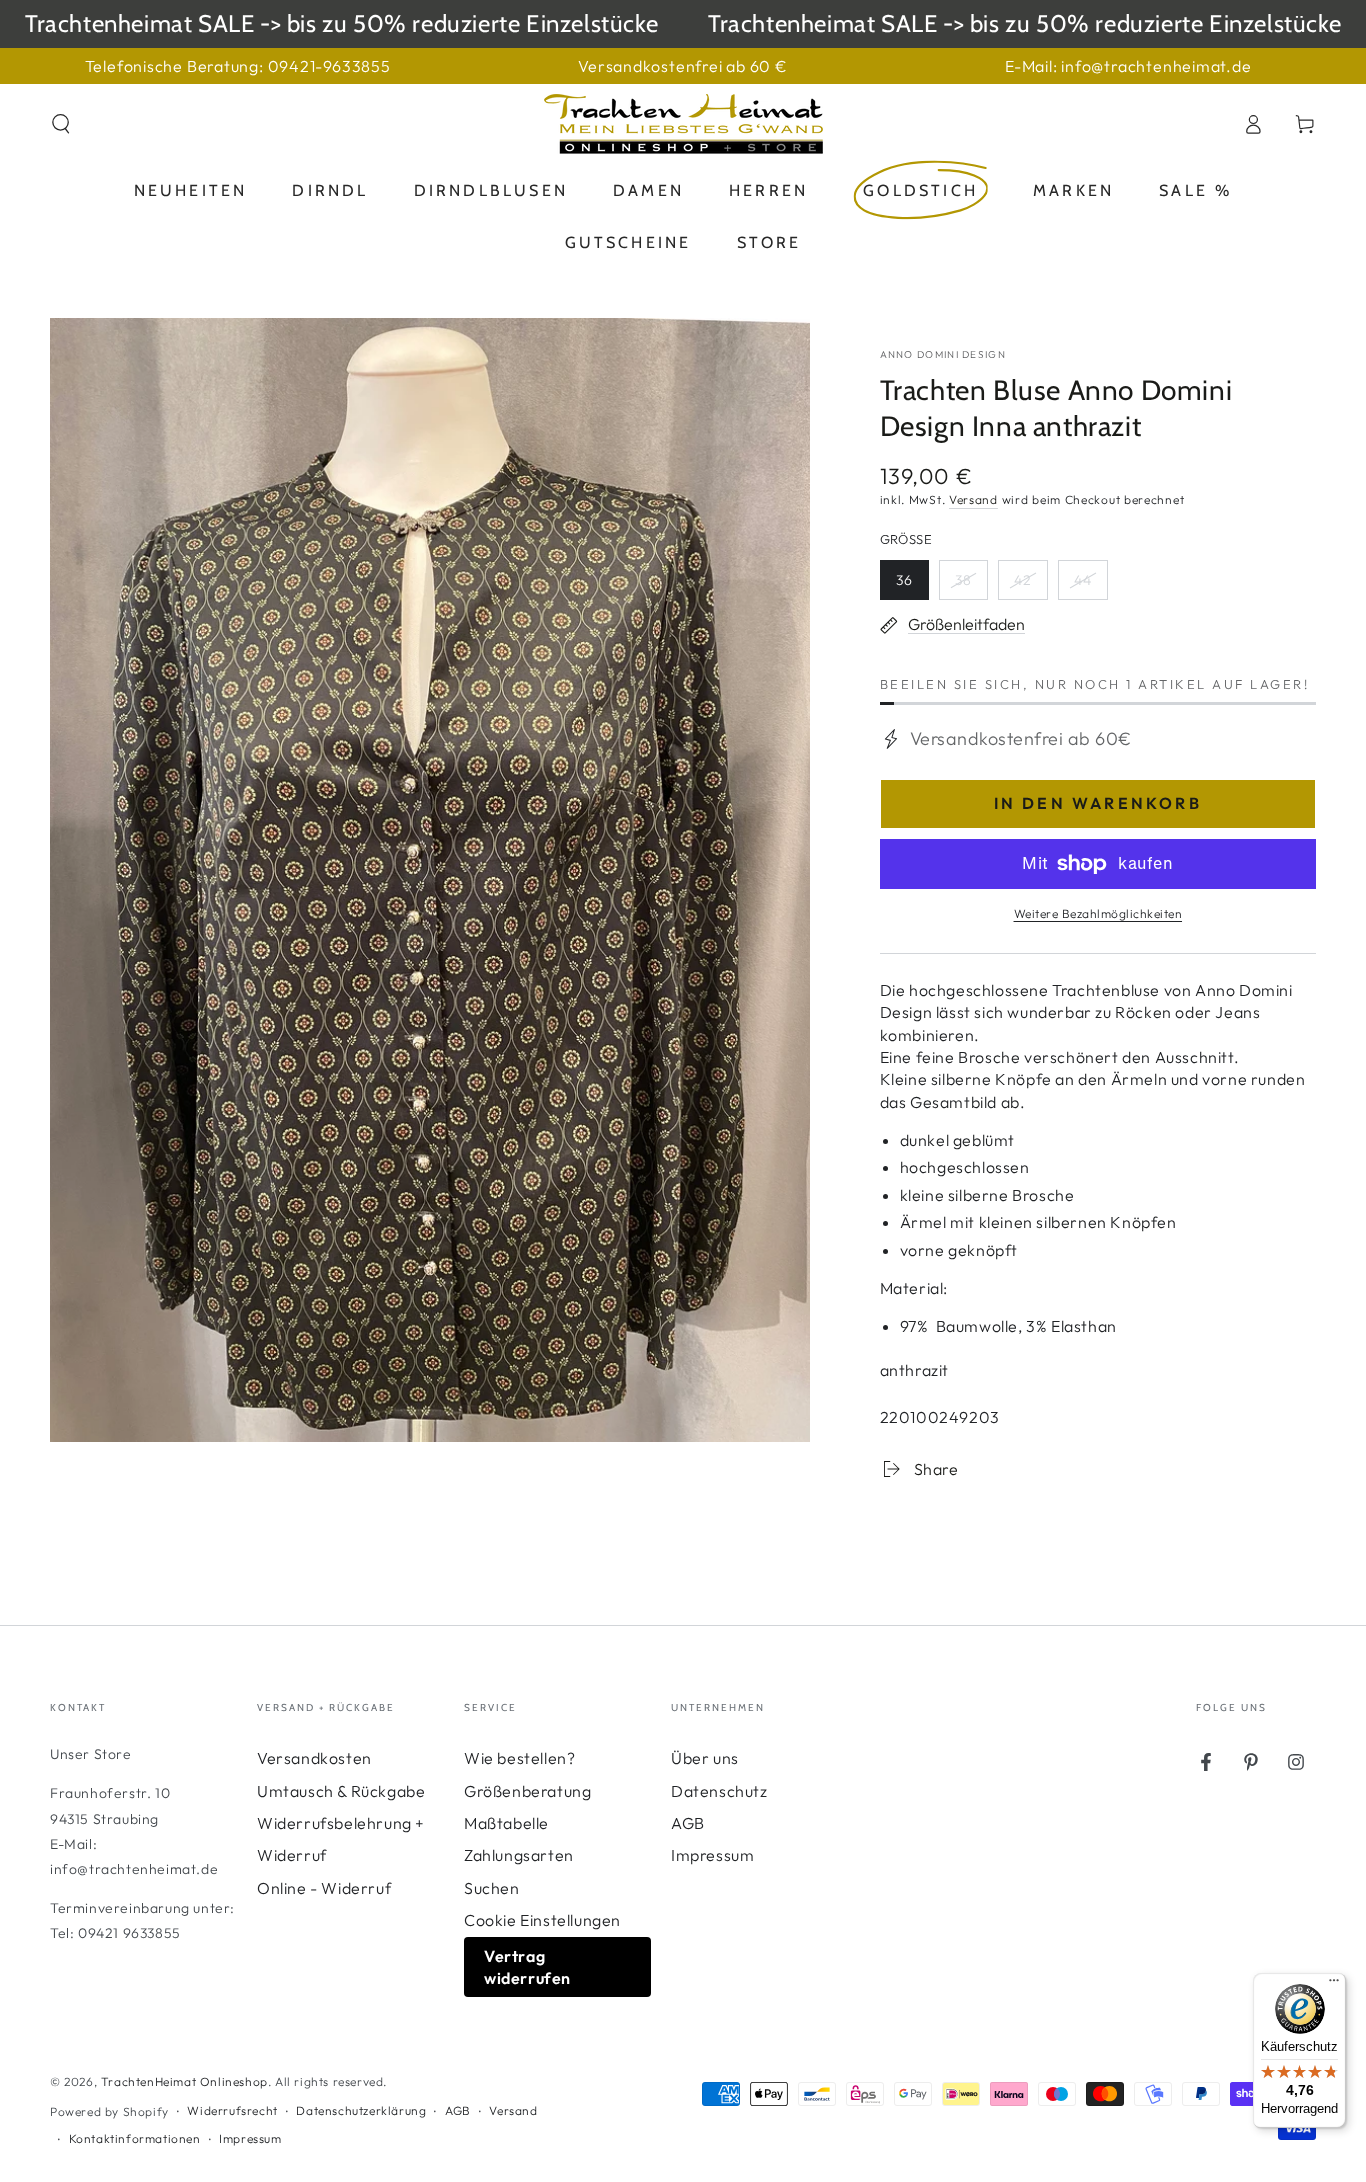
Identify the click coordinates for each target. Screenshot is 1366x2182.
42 (1030, 585)
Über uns (705, 1758)
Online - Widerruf (324, 1888)
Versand (973, 499)
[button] (61, 124)
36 (912, 585)
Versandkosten (314, 1758)
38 (971, 585)
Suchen (492, 1888)
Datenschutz (719, 1791)
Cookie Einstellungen (542, 1920)
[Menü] (1334, 1985)
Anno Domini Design (943, 354)
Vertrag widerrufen (527, 1967)
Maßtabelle (506, 1823)
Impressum (712, 1855)
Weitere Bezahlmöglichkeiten (1098, 913)
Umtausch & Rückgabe (341, 1791)
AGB (688, 1823)
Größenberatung (527, 1791)
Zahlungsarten (519, 1855)
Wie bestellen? (519, 1758)
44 (1090, 585)
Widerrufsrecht (232, 2110)
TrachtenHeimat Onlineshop (184, 2081)
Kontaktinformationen (135, 2138)
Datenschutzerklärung (361, 2110)
